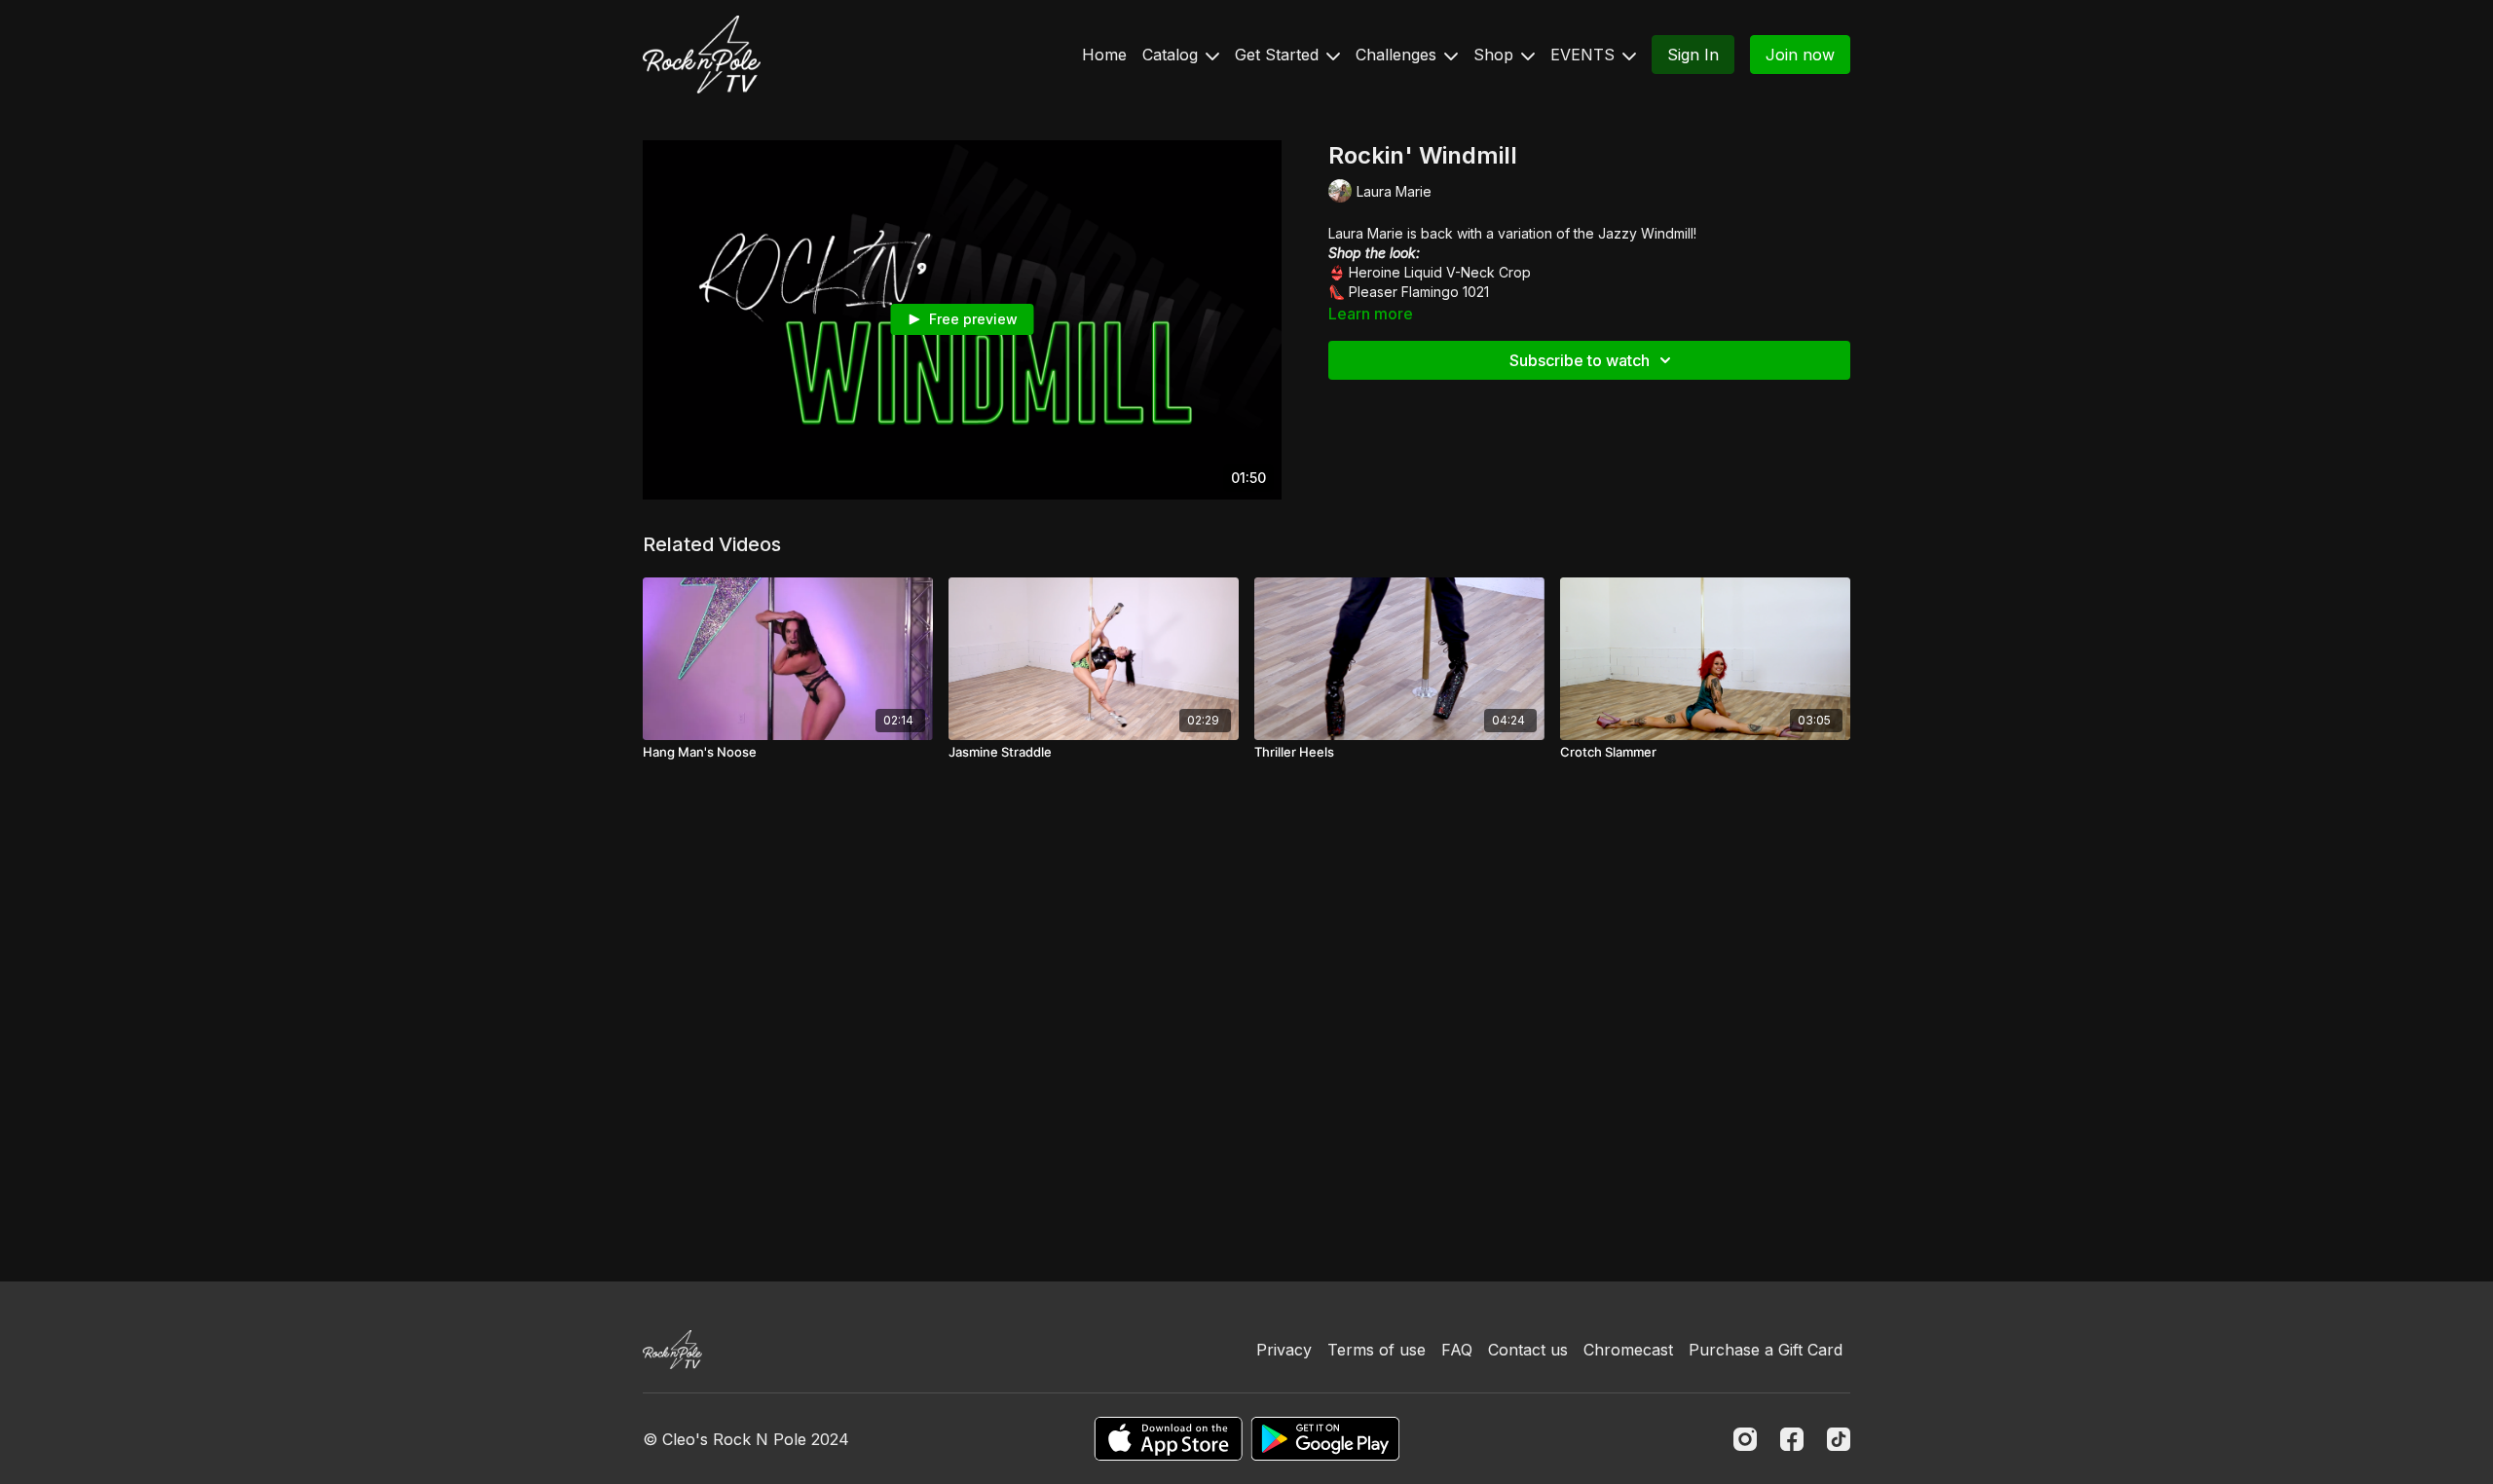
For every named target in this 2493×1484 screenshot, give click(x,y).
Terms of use (1377, 1350)
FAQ (1457, 1350)
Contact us (1528, 1350)
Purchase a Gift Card (1766, 1350)
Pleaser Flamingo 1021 (1419, 292)
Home (1104, 55)
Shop (1496, 55)
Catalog (1172, 55)
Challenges (1398, 55)
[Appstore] (1168, 1439)
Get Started (1279, 55)
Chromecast (1628, 1350)
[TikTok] (1839, 1439)
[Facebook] (1792, 1439)
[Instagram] (1745, 1439)
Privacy (1284, 1350)
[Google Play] (1325, 1439)
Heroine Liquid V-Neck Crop (1440, 272)
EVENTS (1585, 55)
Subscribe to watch (1580, 360)
